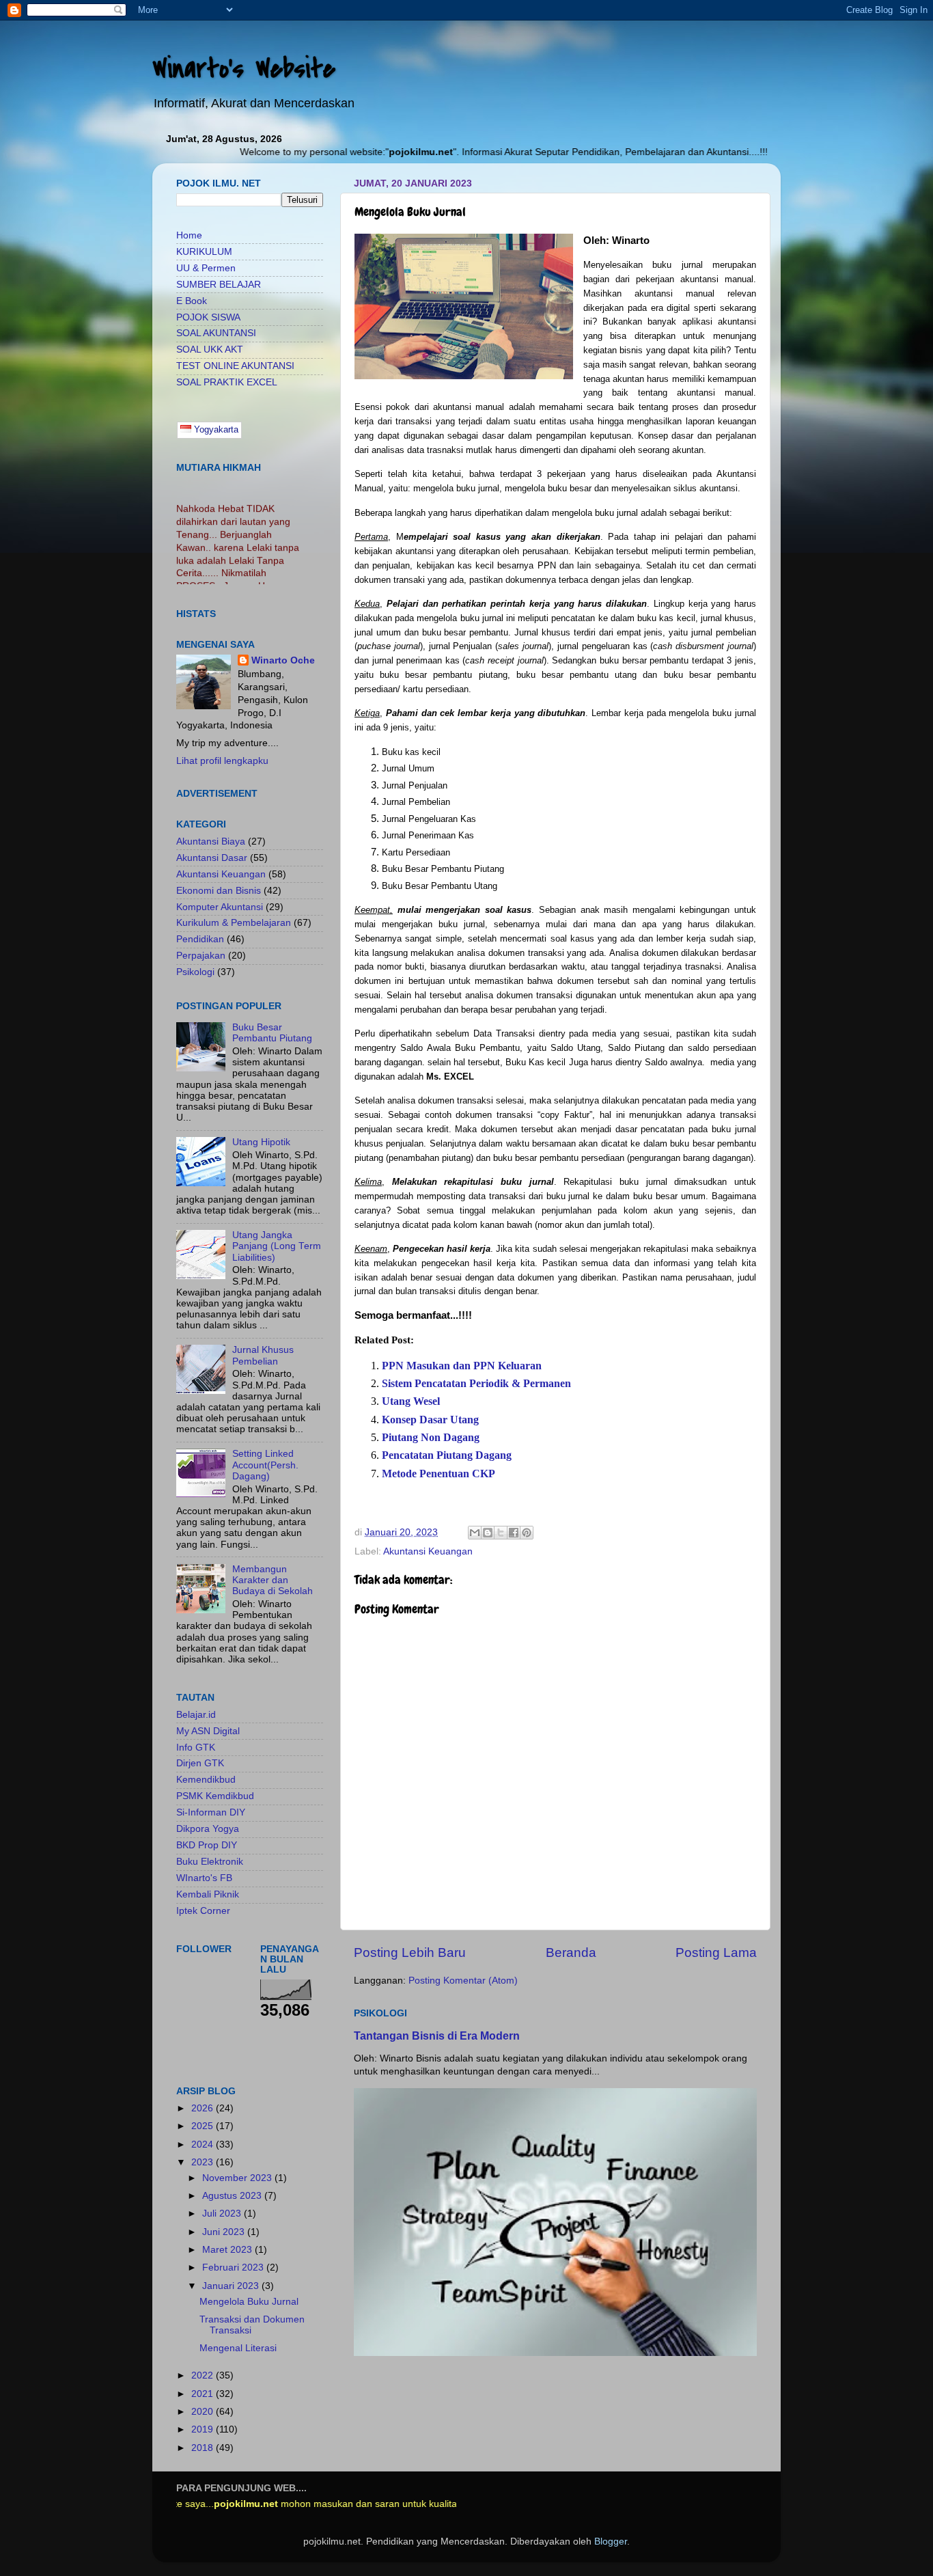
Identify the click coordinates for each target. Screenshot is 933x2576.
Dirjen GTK (200, 1763)
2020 (204, 2412)
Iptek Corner (203, 1911)
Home (189, 235)
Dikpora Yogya (208, 1829)
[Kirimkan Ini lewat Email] (475, 1533)
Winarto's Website (244, 69)
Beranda (571, 1952)
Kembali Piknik (208, 1894)
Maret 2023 (228, 2250)
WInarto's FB (204, 1878)
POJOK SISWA (208, 317)
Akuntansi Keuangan (428, 1551)
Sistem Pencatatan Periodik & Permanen (476, 1383)
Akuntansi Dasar (212, 858)
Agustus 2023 (233, 2196)
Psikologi (195, 972)
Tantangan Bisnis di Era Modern (437, 2036)
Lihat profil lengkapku (222, 761)
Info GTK (196, 1748)
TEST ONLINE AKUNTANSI (235, 366)
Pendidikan (200, 939)
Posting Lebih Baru (410, 1952)
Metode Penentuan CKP (438, 1474)
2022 (204, 2375)
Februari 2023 (234, 2267)
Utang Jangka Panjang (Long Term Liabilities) (277, 1246)
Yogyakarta (215, 429)
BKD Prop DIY (207, 1845)
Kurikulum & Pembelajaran (234, 923)
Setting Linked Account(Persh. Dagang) (265, 1465)
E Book (192, 301)
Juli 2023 (223, 2214)
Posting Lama (716, 1952)
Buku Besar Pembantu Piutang (272, 1033)
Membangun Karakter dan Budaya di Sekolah (273, 1580)
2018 (204, 2448)
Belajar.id (196, 1715)
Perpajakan (201, 956)
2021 (204, 2394)
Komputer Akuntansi (220, 907)
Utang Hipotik (261, 1142)
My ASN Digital (208, 1731)
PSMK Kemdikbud (215, 1796)
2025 (204, 2126)
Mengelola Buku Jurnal (249, 2302)
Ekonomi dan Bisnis (219, 891)
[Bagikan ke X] (501, 1533)
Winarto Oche (283, 660)
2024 (204, 2145)
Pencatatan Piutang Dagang (447, 1455)
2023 (204, 2162)
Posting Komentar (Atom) (463, 1981)
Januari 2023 (232, 2286)
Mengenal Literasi (238, 2348)
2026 (204, 2108)
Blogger (611, 2541)
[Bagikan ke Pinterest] (527, 1533)
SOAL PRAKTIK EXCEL (227, 382)
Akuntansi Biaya (211, 841)
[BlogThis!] (488, 1533)
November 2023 (238, 2178)
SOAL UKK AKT (210, 350)
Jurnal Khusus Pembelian (263, 1355)
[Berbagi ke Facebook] (514, 1533)
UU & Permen (206, 268)
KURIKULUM (204, 252)
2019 (204, 2429)
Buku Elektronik (210, 1862)
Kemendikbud (206, 1780)
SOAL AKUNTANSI (216, 333)
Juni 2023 (225, 2232)
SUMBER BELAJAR (219, 285)
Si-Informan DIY (211, 1812)
